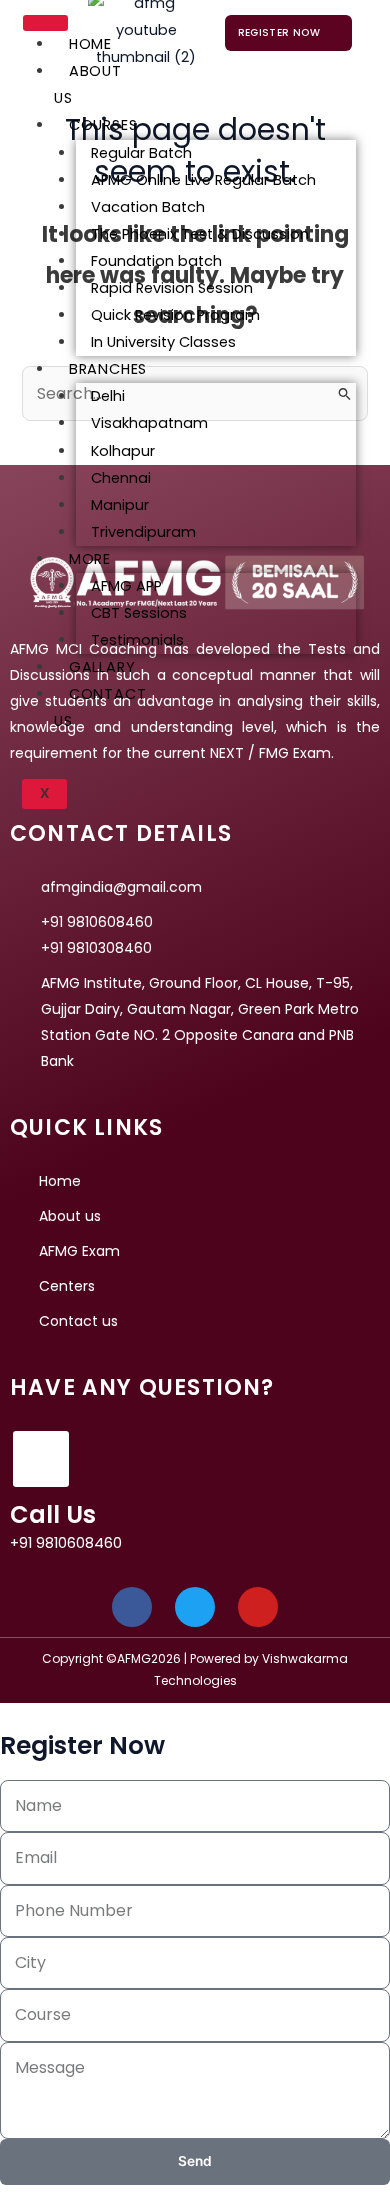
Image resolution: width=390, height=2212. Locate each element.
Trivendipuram (143, 532)
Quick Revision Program (175, 315)
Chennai (121, 478)
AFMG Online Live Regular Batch (203, 180)
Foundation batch (156, 261)
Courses (103, 125)
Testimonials (137, 640)
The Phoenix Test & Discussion (200, 234)
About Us (88, 84)
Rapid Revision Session (172, 288)
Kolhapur (123, 451)
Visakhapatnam (149, 423)
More (90, 559)
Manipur (120, 505)
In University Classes (163, 342)
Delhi (108, 396)
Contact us (100, 707)
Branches (108, 369)
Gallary (102, 667)
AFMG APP (126, 586)
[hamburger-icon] (45, 23)
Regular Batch (141, 153)
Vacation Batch (148, 207)
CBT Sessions (139, 613)
